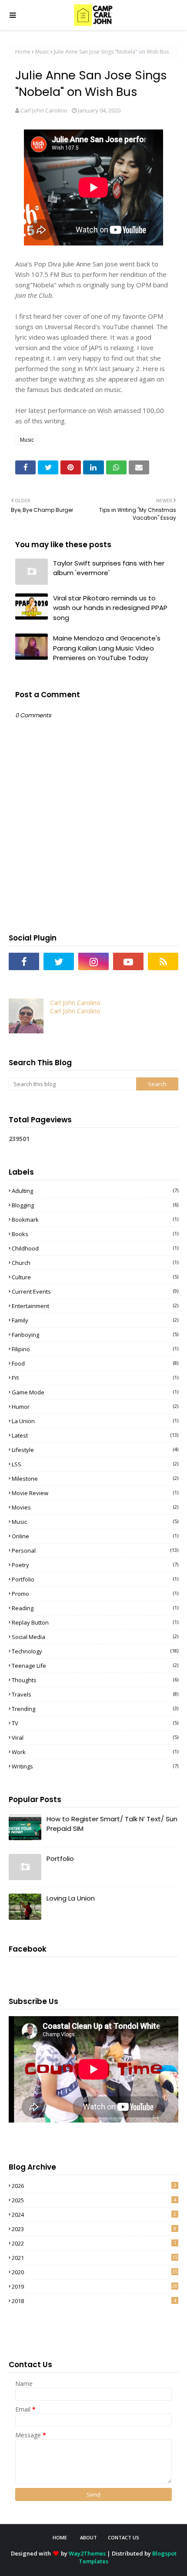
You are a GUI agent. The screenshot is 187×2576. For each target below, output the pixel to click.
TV (95, 1723)
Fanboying (95, 1335)
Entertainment (95, 1306)
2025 (94, 2200)
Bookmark (95, 1220)
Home (23, 52)
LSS (95, 1464)
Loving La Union (71, 1898)
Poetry (95, 1565)
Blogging (95, 1205)
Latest (95, 1435)
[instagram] (93, 961)
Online (95, 1536)
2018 (94, 2301)
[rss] (163, 961)
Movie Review (95, 1493)
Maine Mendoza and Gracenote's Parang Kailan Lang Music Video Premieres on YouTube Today (107, 648)
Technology (95, 1651)
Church (95, 1263)
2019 (95, 2286)
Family (95, 1320)
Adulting (95, 1191)
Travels (95, 1694)
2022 (94, 2243)
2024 (94, 2215)
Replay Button (95, 1622)
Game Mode (95, 1392)
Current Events (95, 1291)
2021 (95, 2258)
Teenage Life (95, 1666)
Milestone (95, 1479)
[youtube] (128, 961)
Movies (95, 1507)
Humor (95, 1407)
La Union (95, 1421)
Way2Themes (87, 2553)
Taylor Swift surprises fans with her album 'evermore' (109, 568)
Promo (95, 1594)
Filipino (95, 1349)
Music (42, 52)
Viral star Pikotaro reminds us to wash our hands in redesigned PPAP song (110, 608)
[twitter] (59, 961)
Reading (95, 1608)
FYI (95, 1378)
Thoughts (95, 1680)
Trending (95, 1709)
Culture (95, 1277)
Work (95, 1752)
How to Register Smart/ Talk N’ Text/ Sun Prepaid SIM (112, 1824)
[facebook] (24, 961)
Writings (95, 1766)
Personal (95, 1550)
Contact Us (124, 2537)
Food (95, 1363)
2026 (94, 2186)
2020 (95, 2272)
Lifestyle (95, 1450)
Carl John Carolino (44, 110)
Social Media (95, 1637)
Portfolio (95, 1579)
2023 (94, 2229)
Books (95, 1234)
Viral (95, 1738)
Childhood (95, 1248)
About (88, 2537)
